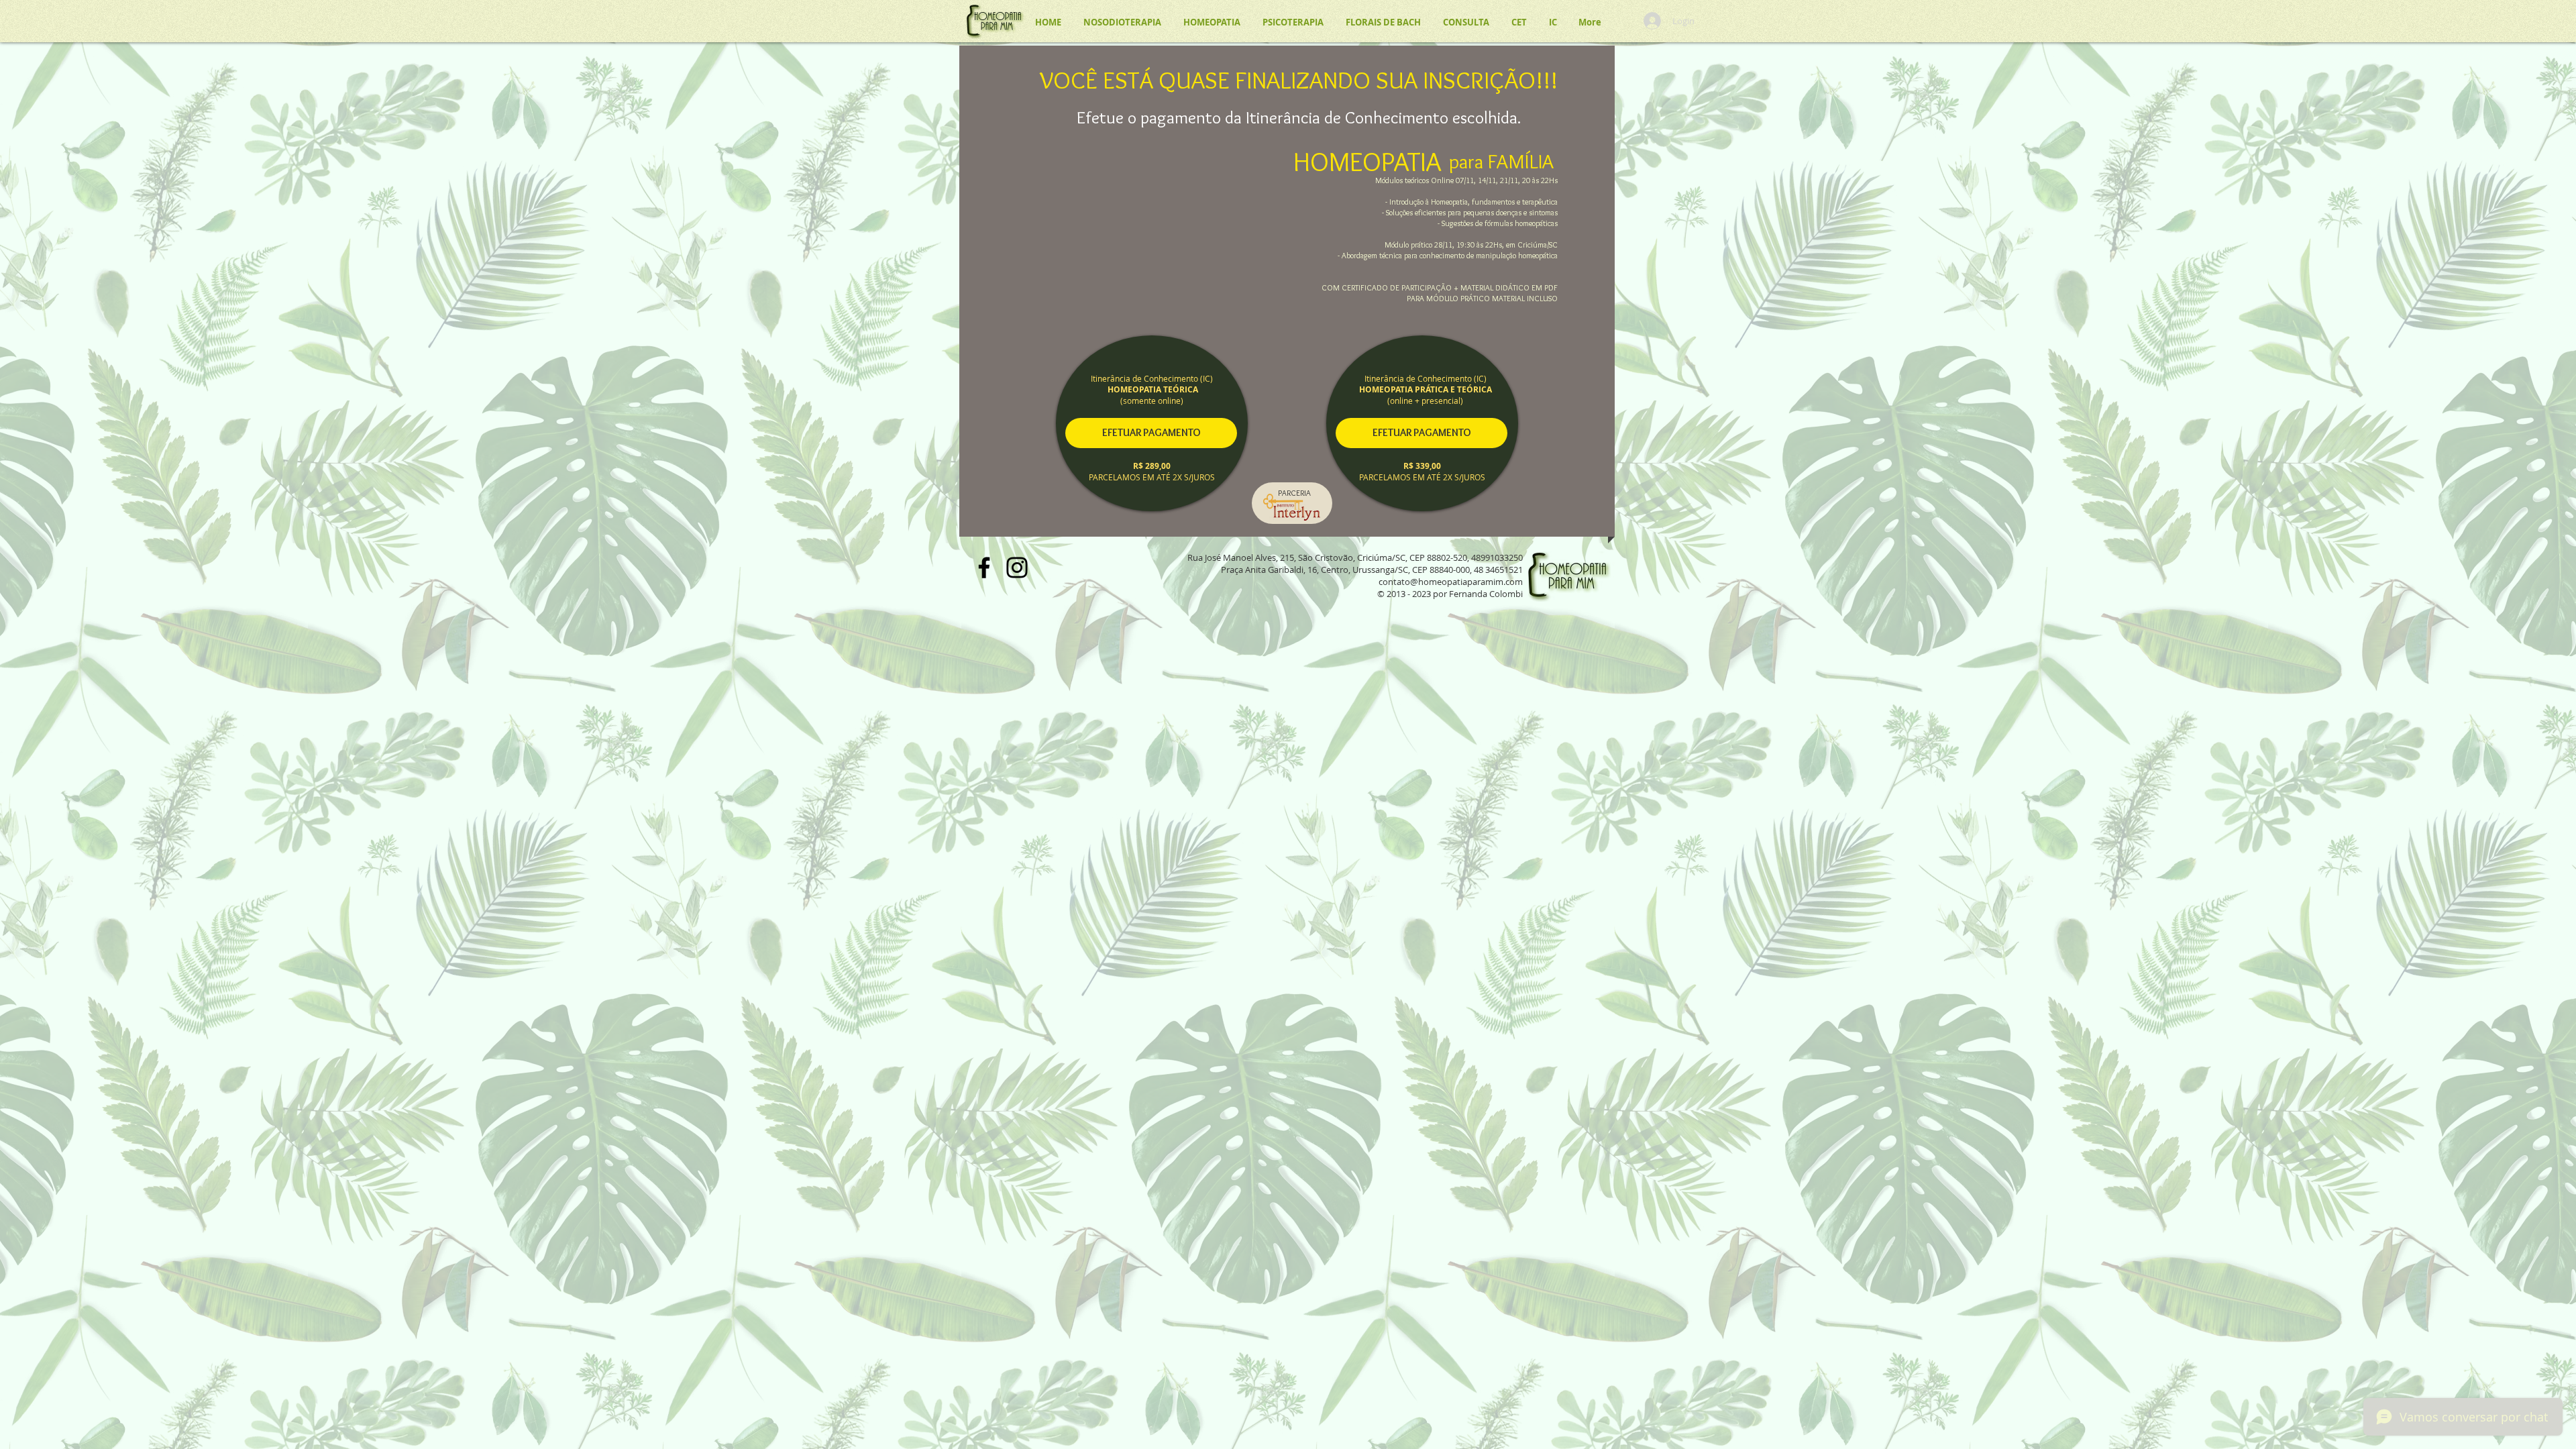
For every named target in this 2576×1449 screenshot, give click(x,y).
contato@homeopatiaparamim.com (1451, 582)
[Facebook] (984, 568)
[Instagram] (1017, 568)
